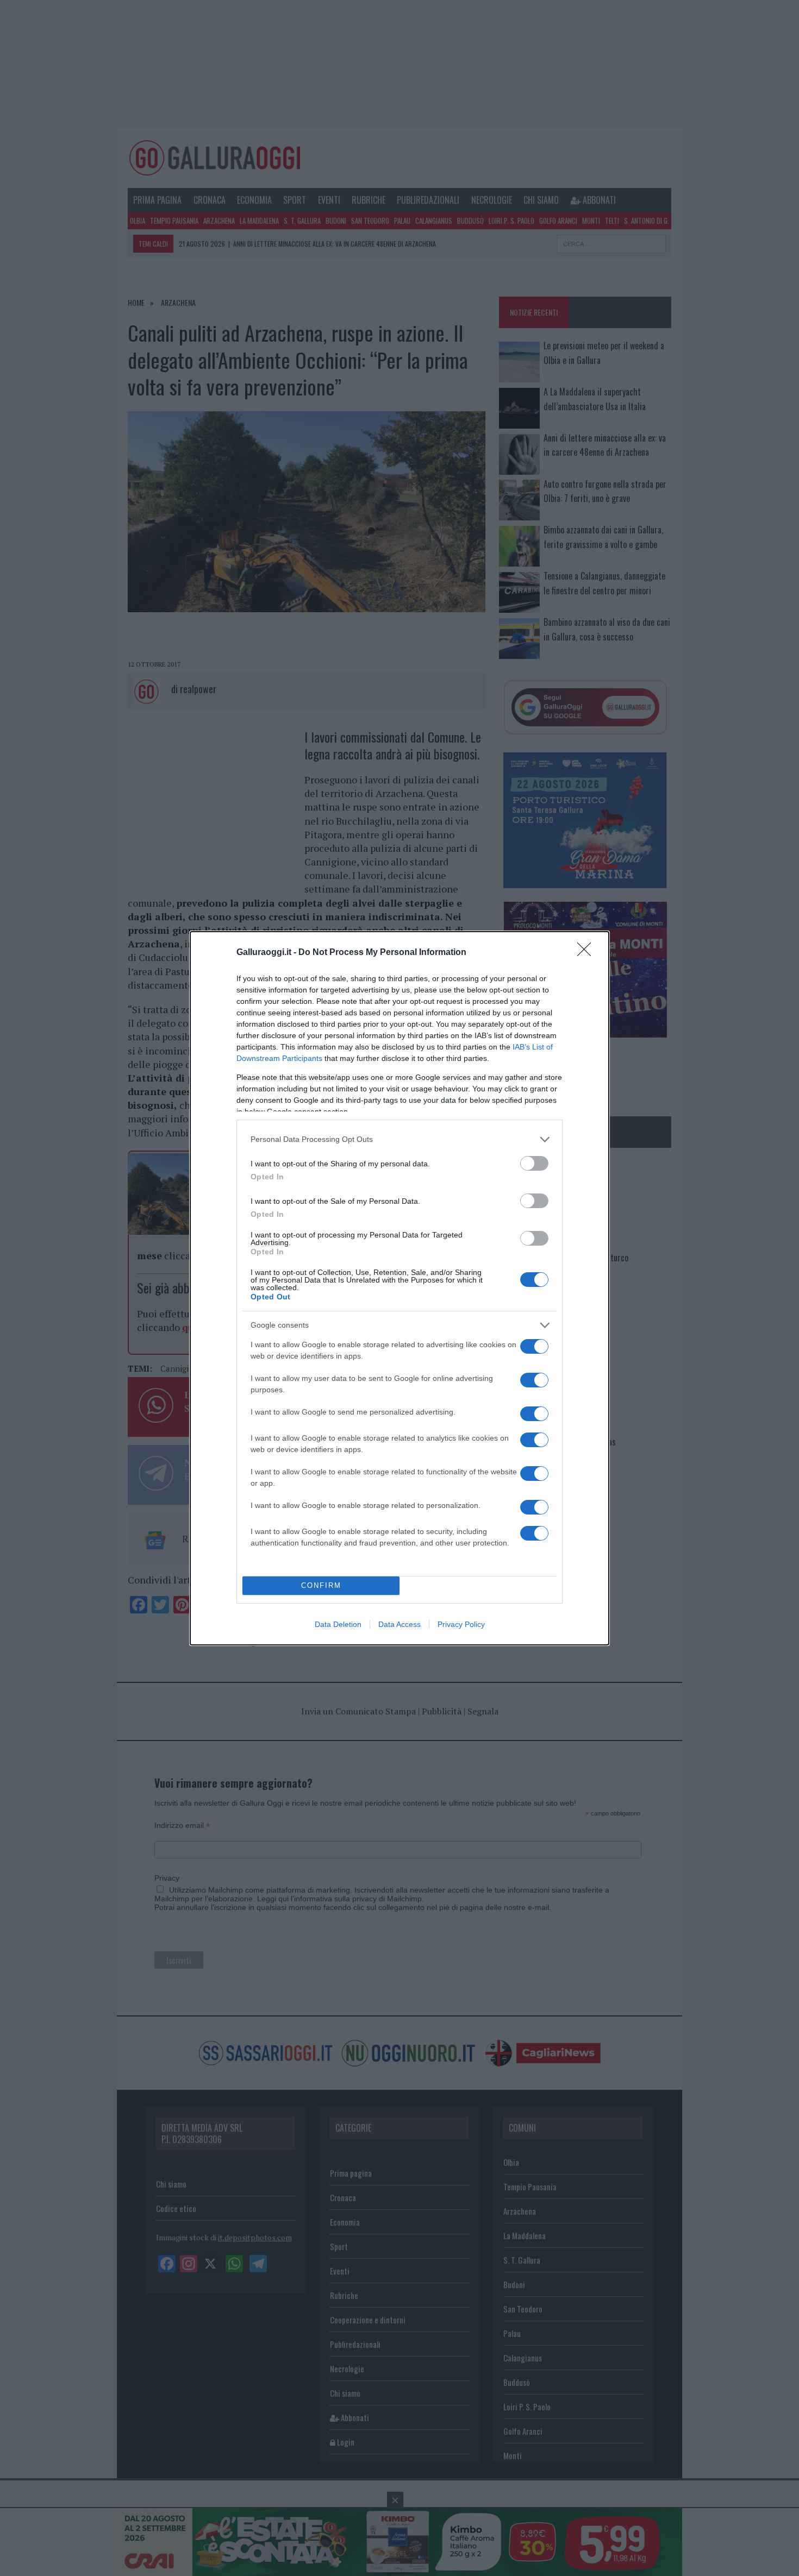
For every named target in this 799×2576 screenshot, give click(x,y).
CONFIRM (321, 1585)
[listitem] (399, 1139)
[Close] (588, 953)
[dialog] (399, 1288)
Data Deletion (338, 1624)
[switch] (534, 1163)
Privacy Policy (461, 1624)
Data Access (399, 1624)
